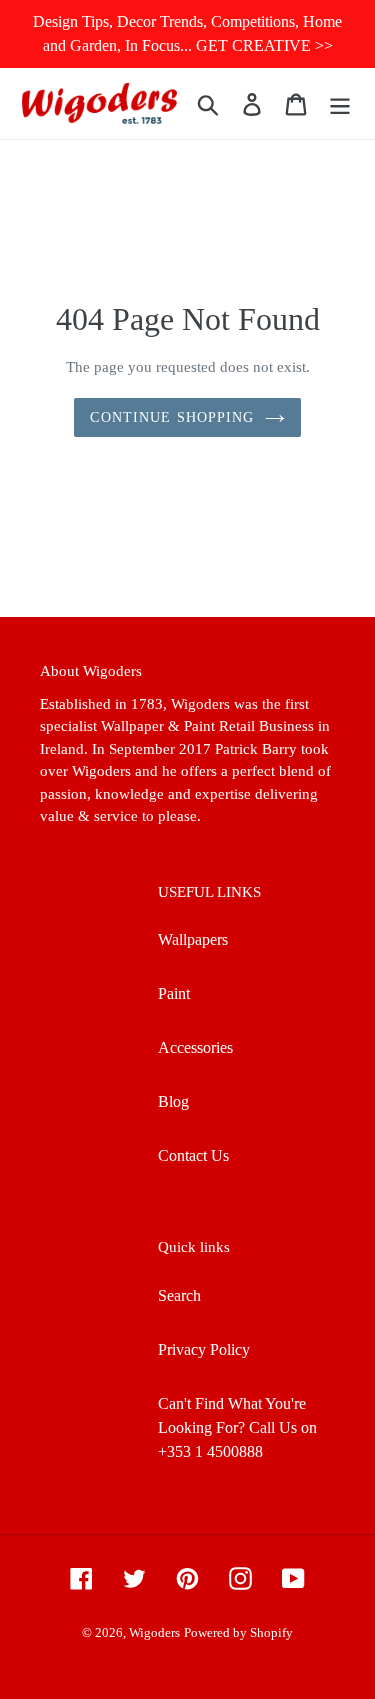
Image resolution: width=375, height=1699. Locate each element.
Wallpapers (193, 939)
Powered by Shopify (238, 1632)
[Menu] (340, 103)
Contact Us (193, 1155)
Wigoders (154, 1632)
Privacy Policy (204, 1349)
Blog (173, 1101)
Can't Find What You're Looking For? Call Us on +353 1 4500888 (237, 1427)
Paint (174, 993)
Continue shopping (172, 417)
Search (179, 1295)
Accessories (195, 1047)
